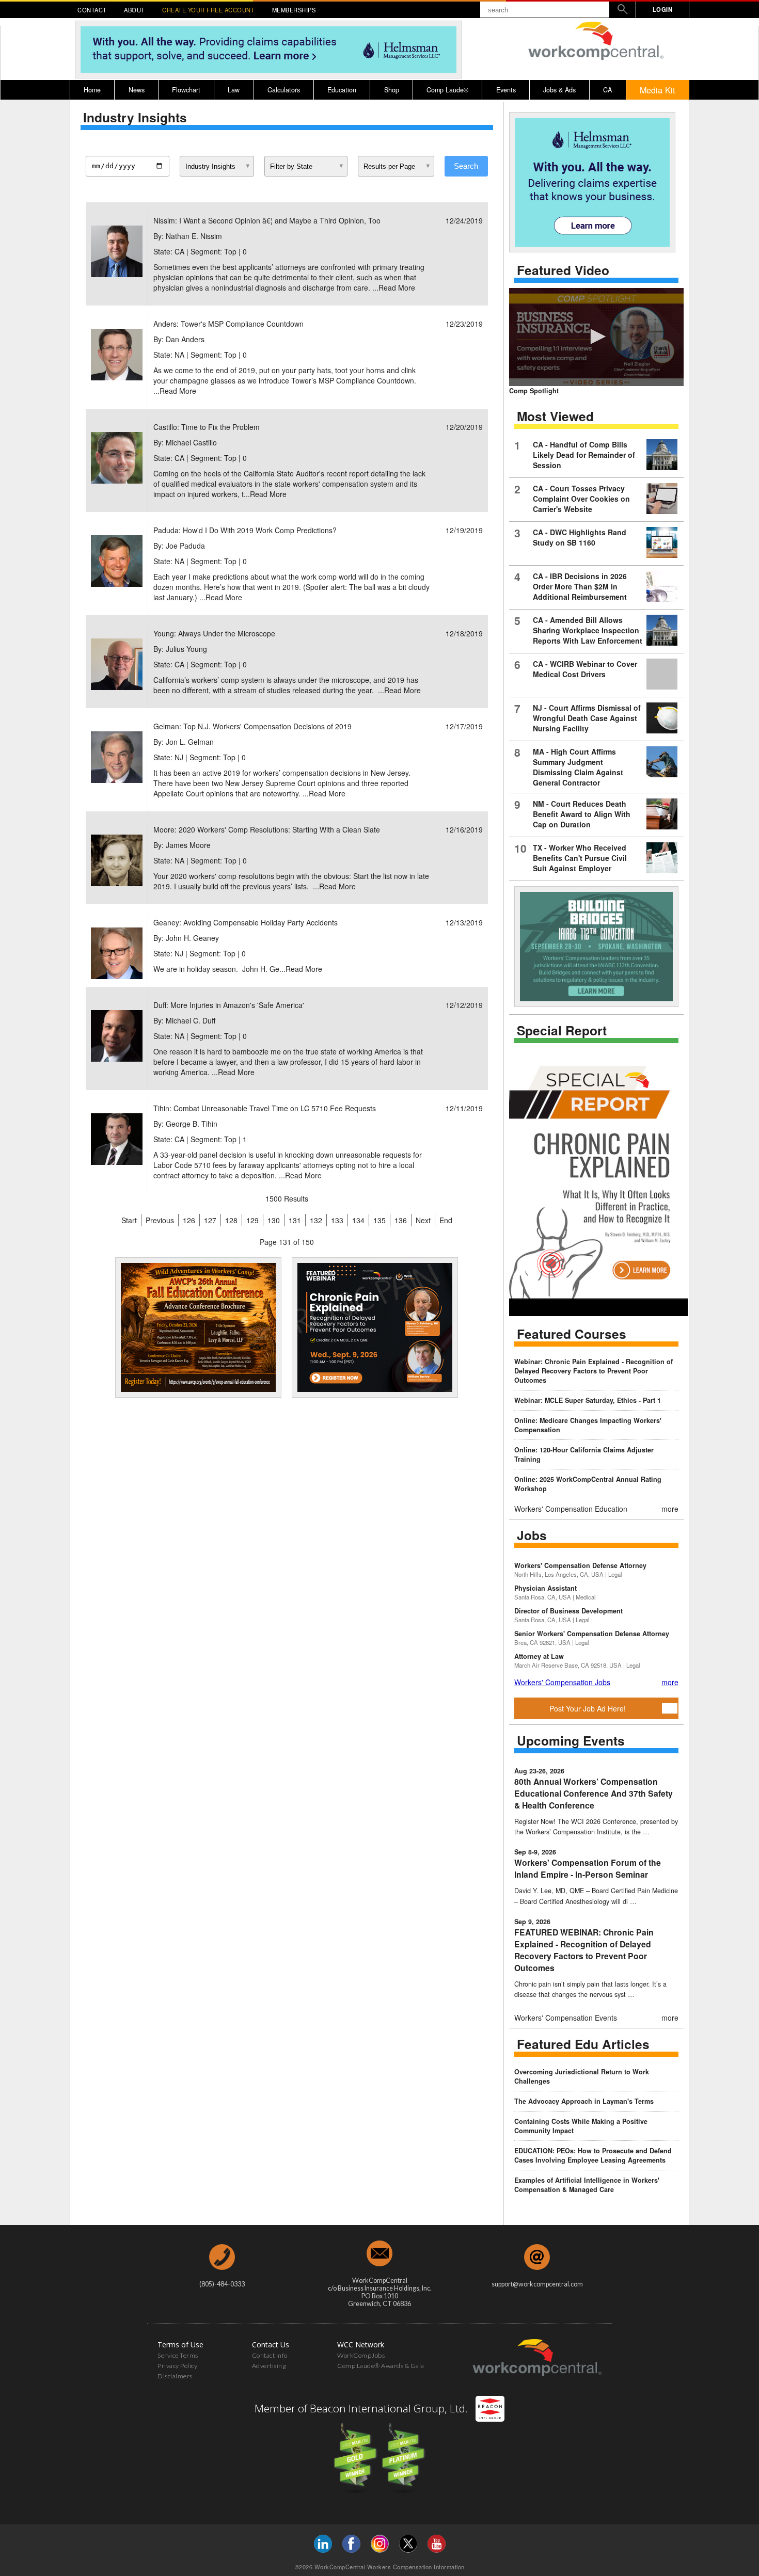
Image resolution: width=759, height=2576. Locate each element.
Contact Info (270, 2355)
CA (607, 90)
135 (379, 1220)
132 (316, 1220)
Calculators (284, 90)
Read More (397, 287)
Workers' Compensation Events (566, 2018)
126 (189, 1220)
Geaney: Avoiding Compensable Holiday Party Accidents (246, 922)
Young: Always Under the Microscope (214, 633)
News (137, 90)
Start (129, 1220)
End (446, 1220)
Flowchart (186, 90)
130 (274, 1220)
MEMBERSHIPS (294, 10)
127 (210, 1220)
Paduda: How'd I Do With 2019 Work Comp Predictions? (245, 530)
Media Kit (658, 90)
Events (506, 90)
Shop (392, 90)
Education (342, 90)
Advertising (269, 2366)
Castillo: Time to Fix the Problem (207, 427)
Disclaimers (175, 2376)
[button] (596, 337)
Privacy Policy (177, 2366)
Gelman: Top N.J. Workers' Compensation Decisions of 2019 (252, 726)
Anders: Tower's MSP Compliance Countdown (228, 324)
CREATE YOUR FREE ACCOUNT (208, 10)
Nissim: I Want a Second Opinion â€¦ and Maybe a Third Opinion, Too (267, 220)
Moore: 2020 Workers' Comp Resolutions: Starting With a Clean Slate (267, 829)
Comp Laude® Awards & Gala (381, 2366)
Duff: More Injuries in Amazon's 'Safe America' (229, 1005)
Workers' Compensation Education (571, 1509)
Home (92, 90)
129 (252, 1220)
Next (423, 1220)
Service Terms (178, 2355)
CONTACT (92, 10)
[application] (596, 337)
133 (337, 1220)
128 (231, 1220)
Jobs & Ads (559, 90)
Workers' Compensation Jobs (562, 1682)
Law (234, 90)
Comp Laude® (447, 90)
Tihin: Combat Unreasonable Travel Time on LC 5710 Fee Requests (265, 1108)
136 (401, 1220)
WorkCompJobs (361, 2355)
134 (358, 1220)
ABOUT (135, 10)
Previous (160, 1220)
